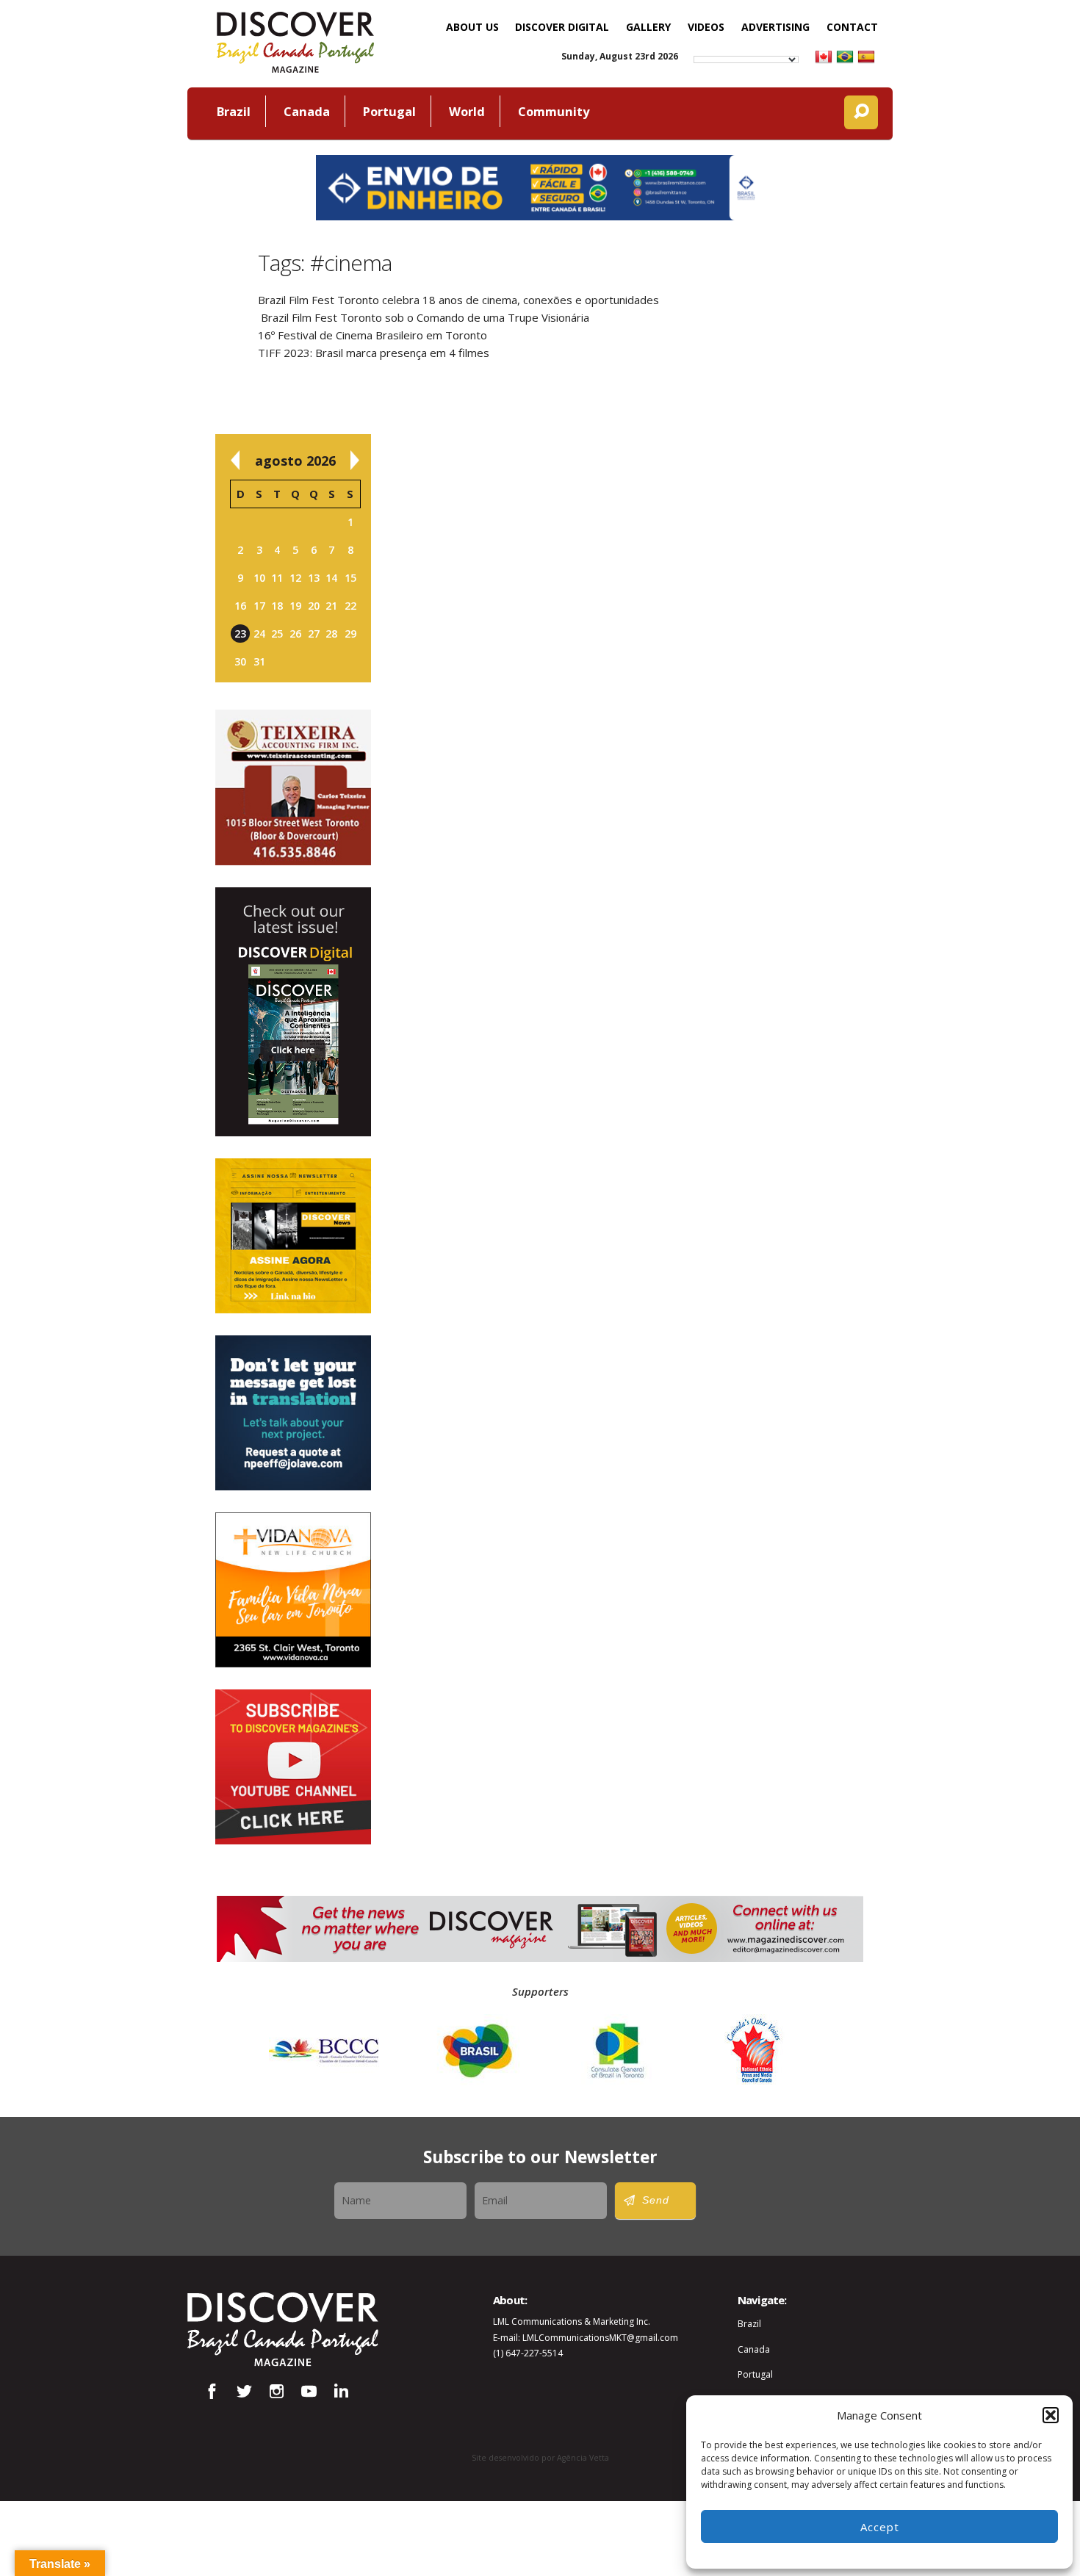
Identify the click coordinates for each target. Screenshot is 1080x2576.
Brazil (234, 111)
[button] (1051, 2415)
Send (656, 2200)
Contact (852, 27)
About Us (472, 27)
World (467, 111)
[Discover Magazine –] (295, 40)
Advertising (775, 27)
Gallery (648, 27)
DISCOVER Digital (562, 27)
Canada (307, 111)
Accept (880, 2527)
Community (554, 111)
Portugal (389, 111)
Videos (706, 27)
